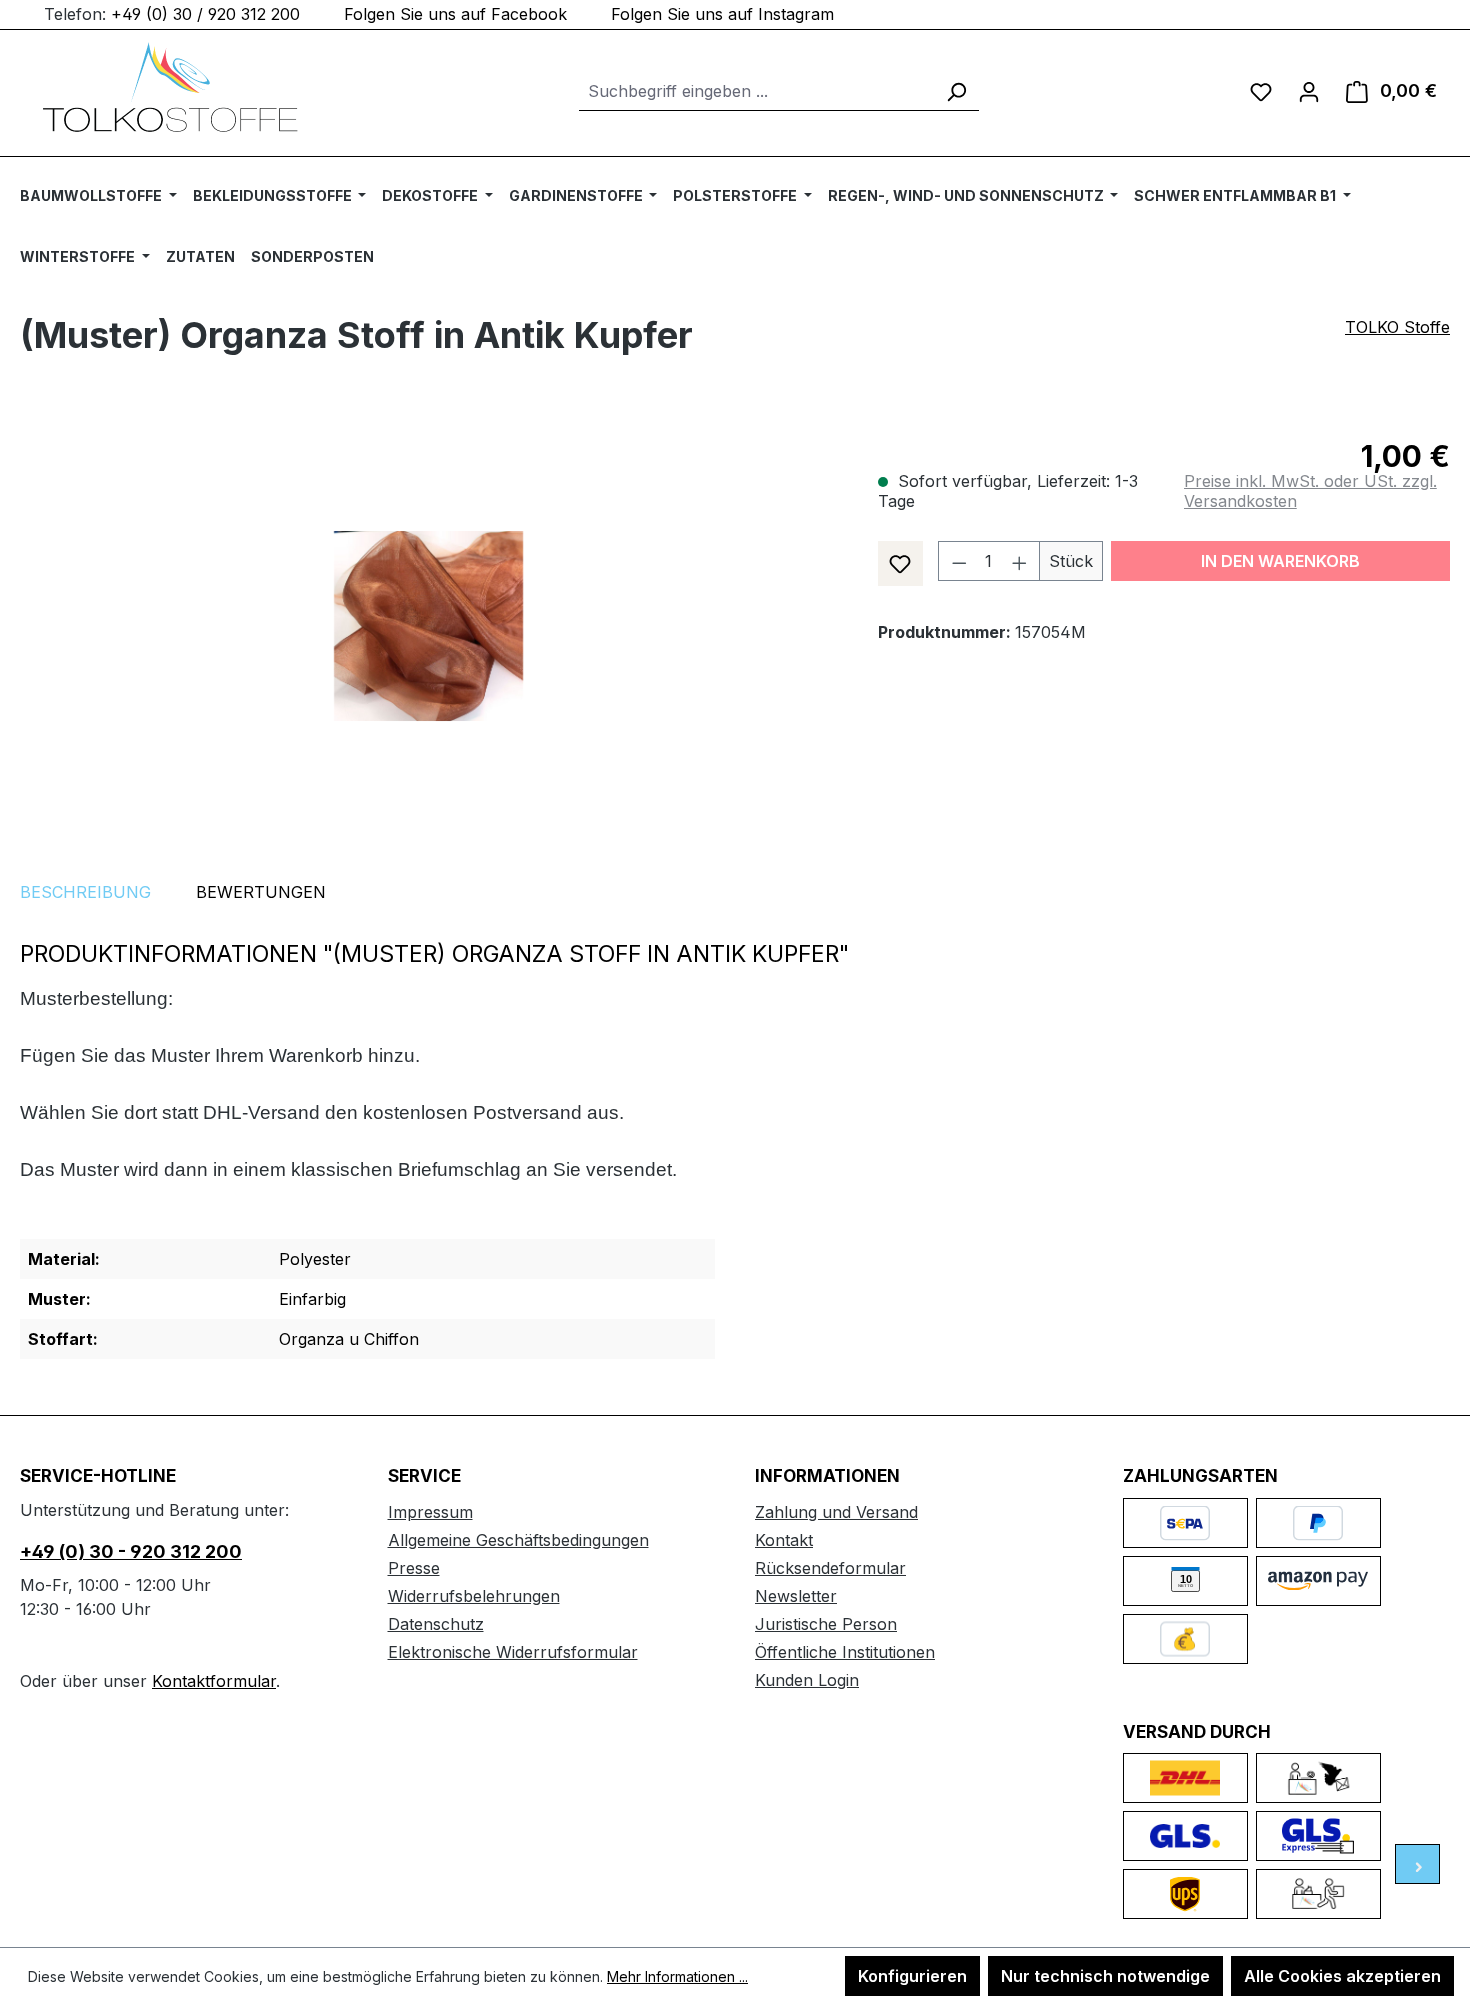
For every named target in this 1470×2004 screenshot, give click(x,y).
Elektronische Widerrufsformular (513, 1652)
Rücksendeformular (830, 1568)
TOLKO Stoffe (1397, 327)
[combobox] (756, 91)
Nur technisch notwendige (1105, 1976)
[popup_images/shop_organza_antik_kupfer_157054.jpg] (428, 625)
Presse (414, 1568)
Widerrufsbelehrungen (474, 1596)
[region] (429, 626)
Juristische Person (826, 1624)
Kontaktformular (214, 1681)
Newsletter (796, 1596)
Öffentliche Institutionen (845, 1652)
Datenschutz (436, 1624)
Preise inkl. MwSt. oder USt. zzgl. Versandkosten (1310, 491)
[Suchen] (956, 91)
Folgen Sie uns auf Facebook (455, 14)
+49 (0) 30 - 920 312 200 (131, 1551)
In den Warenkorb (1280, 561)
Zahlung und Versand (836, 1512)
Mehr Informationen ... (677, 1976)
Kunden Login (807, 1680)
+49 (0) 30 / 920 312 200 (205, 14)
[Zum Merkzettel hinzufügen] (900, 563)
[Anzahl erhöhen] (1020, 561)
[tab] (85, 892)
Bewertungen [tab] (261, 892)
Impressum (430, 1512)
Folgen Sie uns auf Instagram (722, 14)
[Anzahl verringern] (959, 561)
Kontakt (784, 1540)
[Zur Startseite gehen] (170, 87)
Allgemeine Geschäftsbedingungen (518, 1540)
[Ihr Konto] (1309, 91)
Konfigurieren (912, 1976)
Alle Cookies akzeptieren (1342, 1976)
